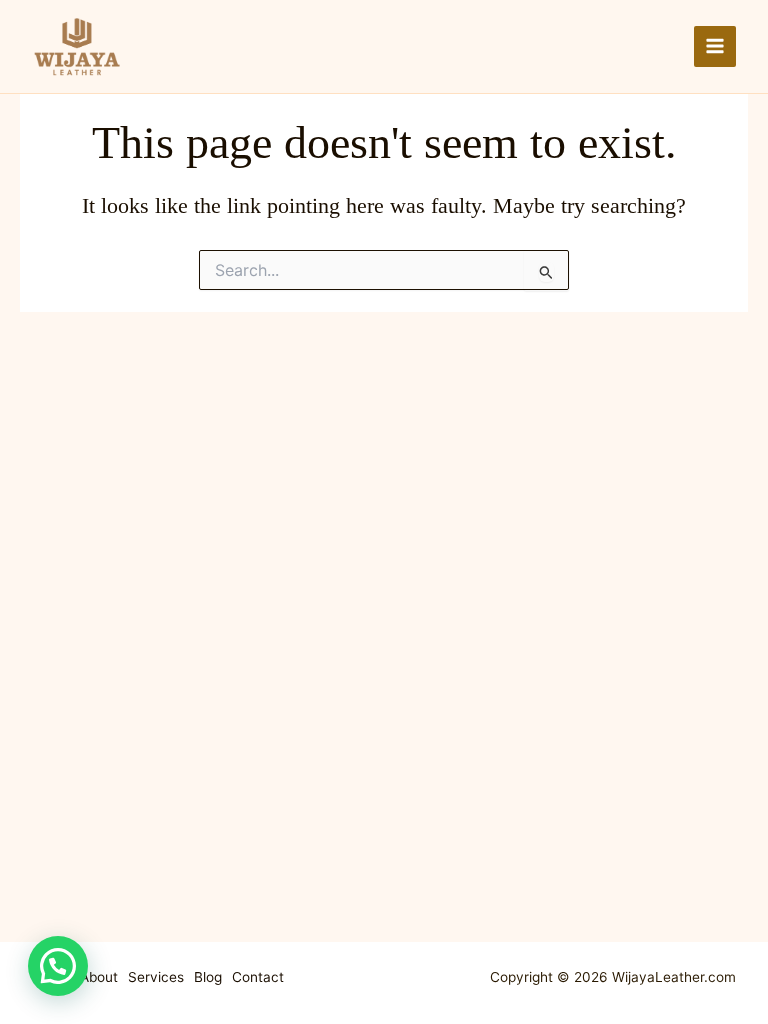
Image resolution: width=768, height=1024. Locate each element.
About (99, 977)
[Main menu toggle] (715, 47)
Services (156, 977)
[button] (58, 966)
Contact (258, 977)
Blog (208, 977)
